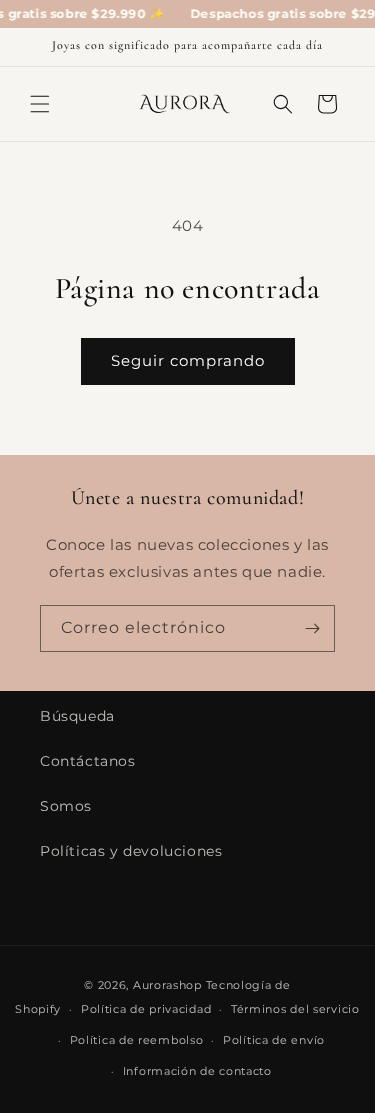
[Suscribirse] (312, 628)
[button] (40, 104)
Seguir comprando (188, 360)
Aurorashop (167, 985)
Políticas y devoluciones (131, 851)
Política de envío (274, 1040)
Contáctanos (88, 761)
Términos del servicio (295, 1009)
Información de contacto (197, 1071)
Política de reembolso (137, 1040)
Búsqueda (77, 716)
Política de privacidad (146, 1009)
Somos (66, 806)
